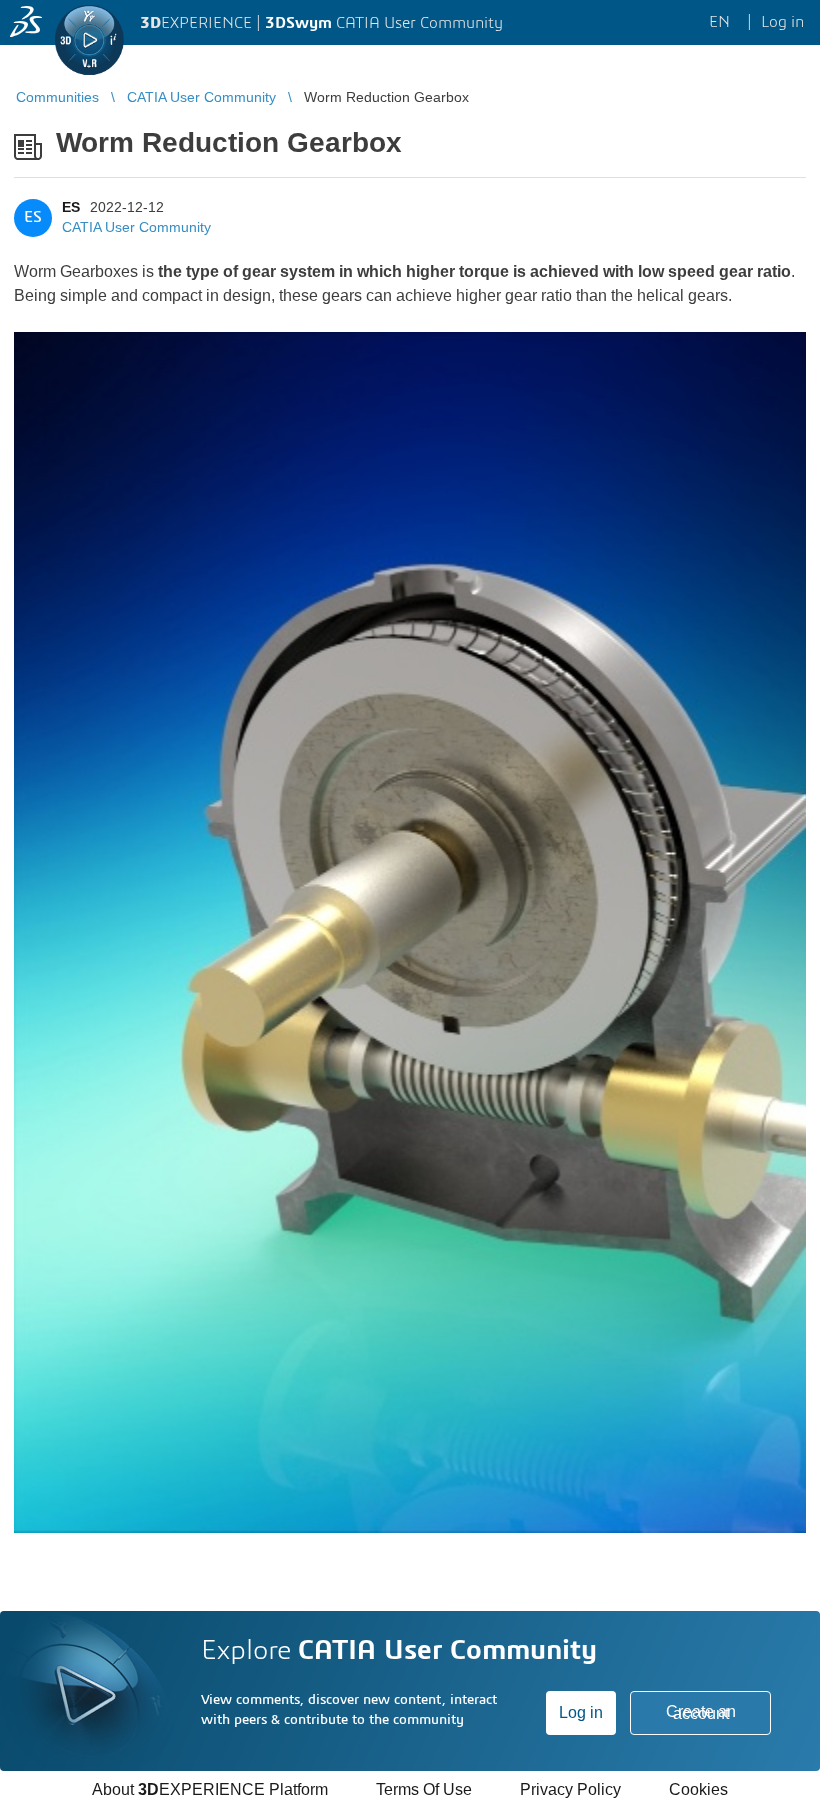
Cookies (698, 1789)
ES (71, 207)
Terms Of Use (424, 1789)
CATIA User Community (136, 227)
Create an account (701, 1712)
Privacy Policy (570, 1789)
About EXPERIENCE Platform (210, 1789)
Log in (581, 1712)
